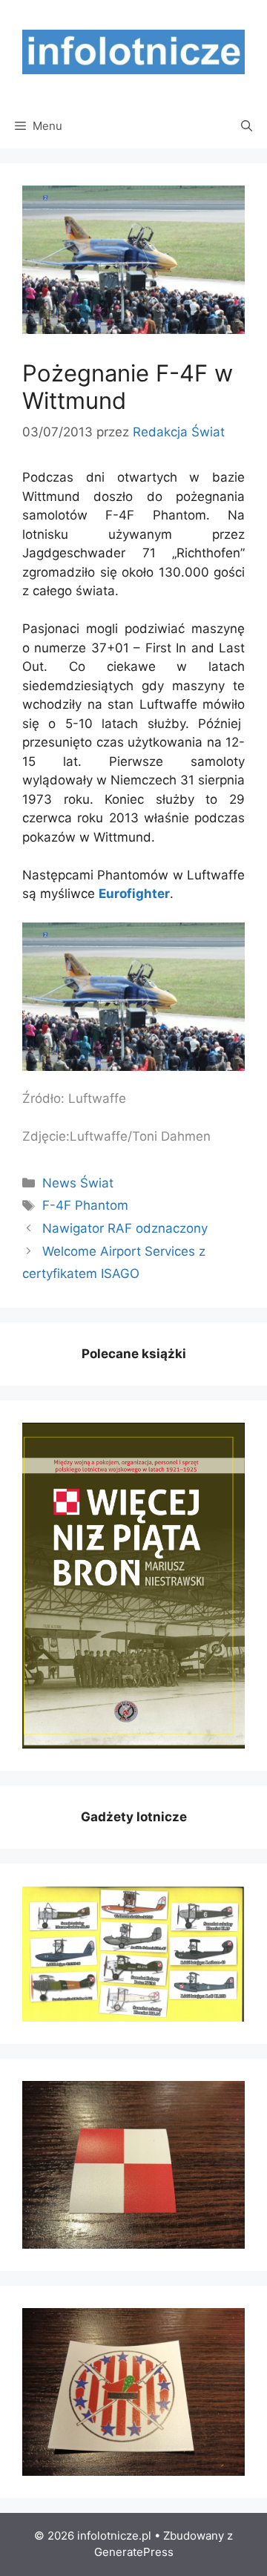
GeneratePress (134, 2552)
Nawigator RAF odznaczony (125, 1228)
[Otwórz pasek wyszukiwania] (247, 126)
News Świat (78, 1183)
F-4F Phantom (85, 1205)
